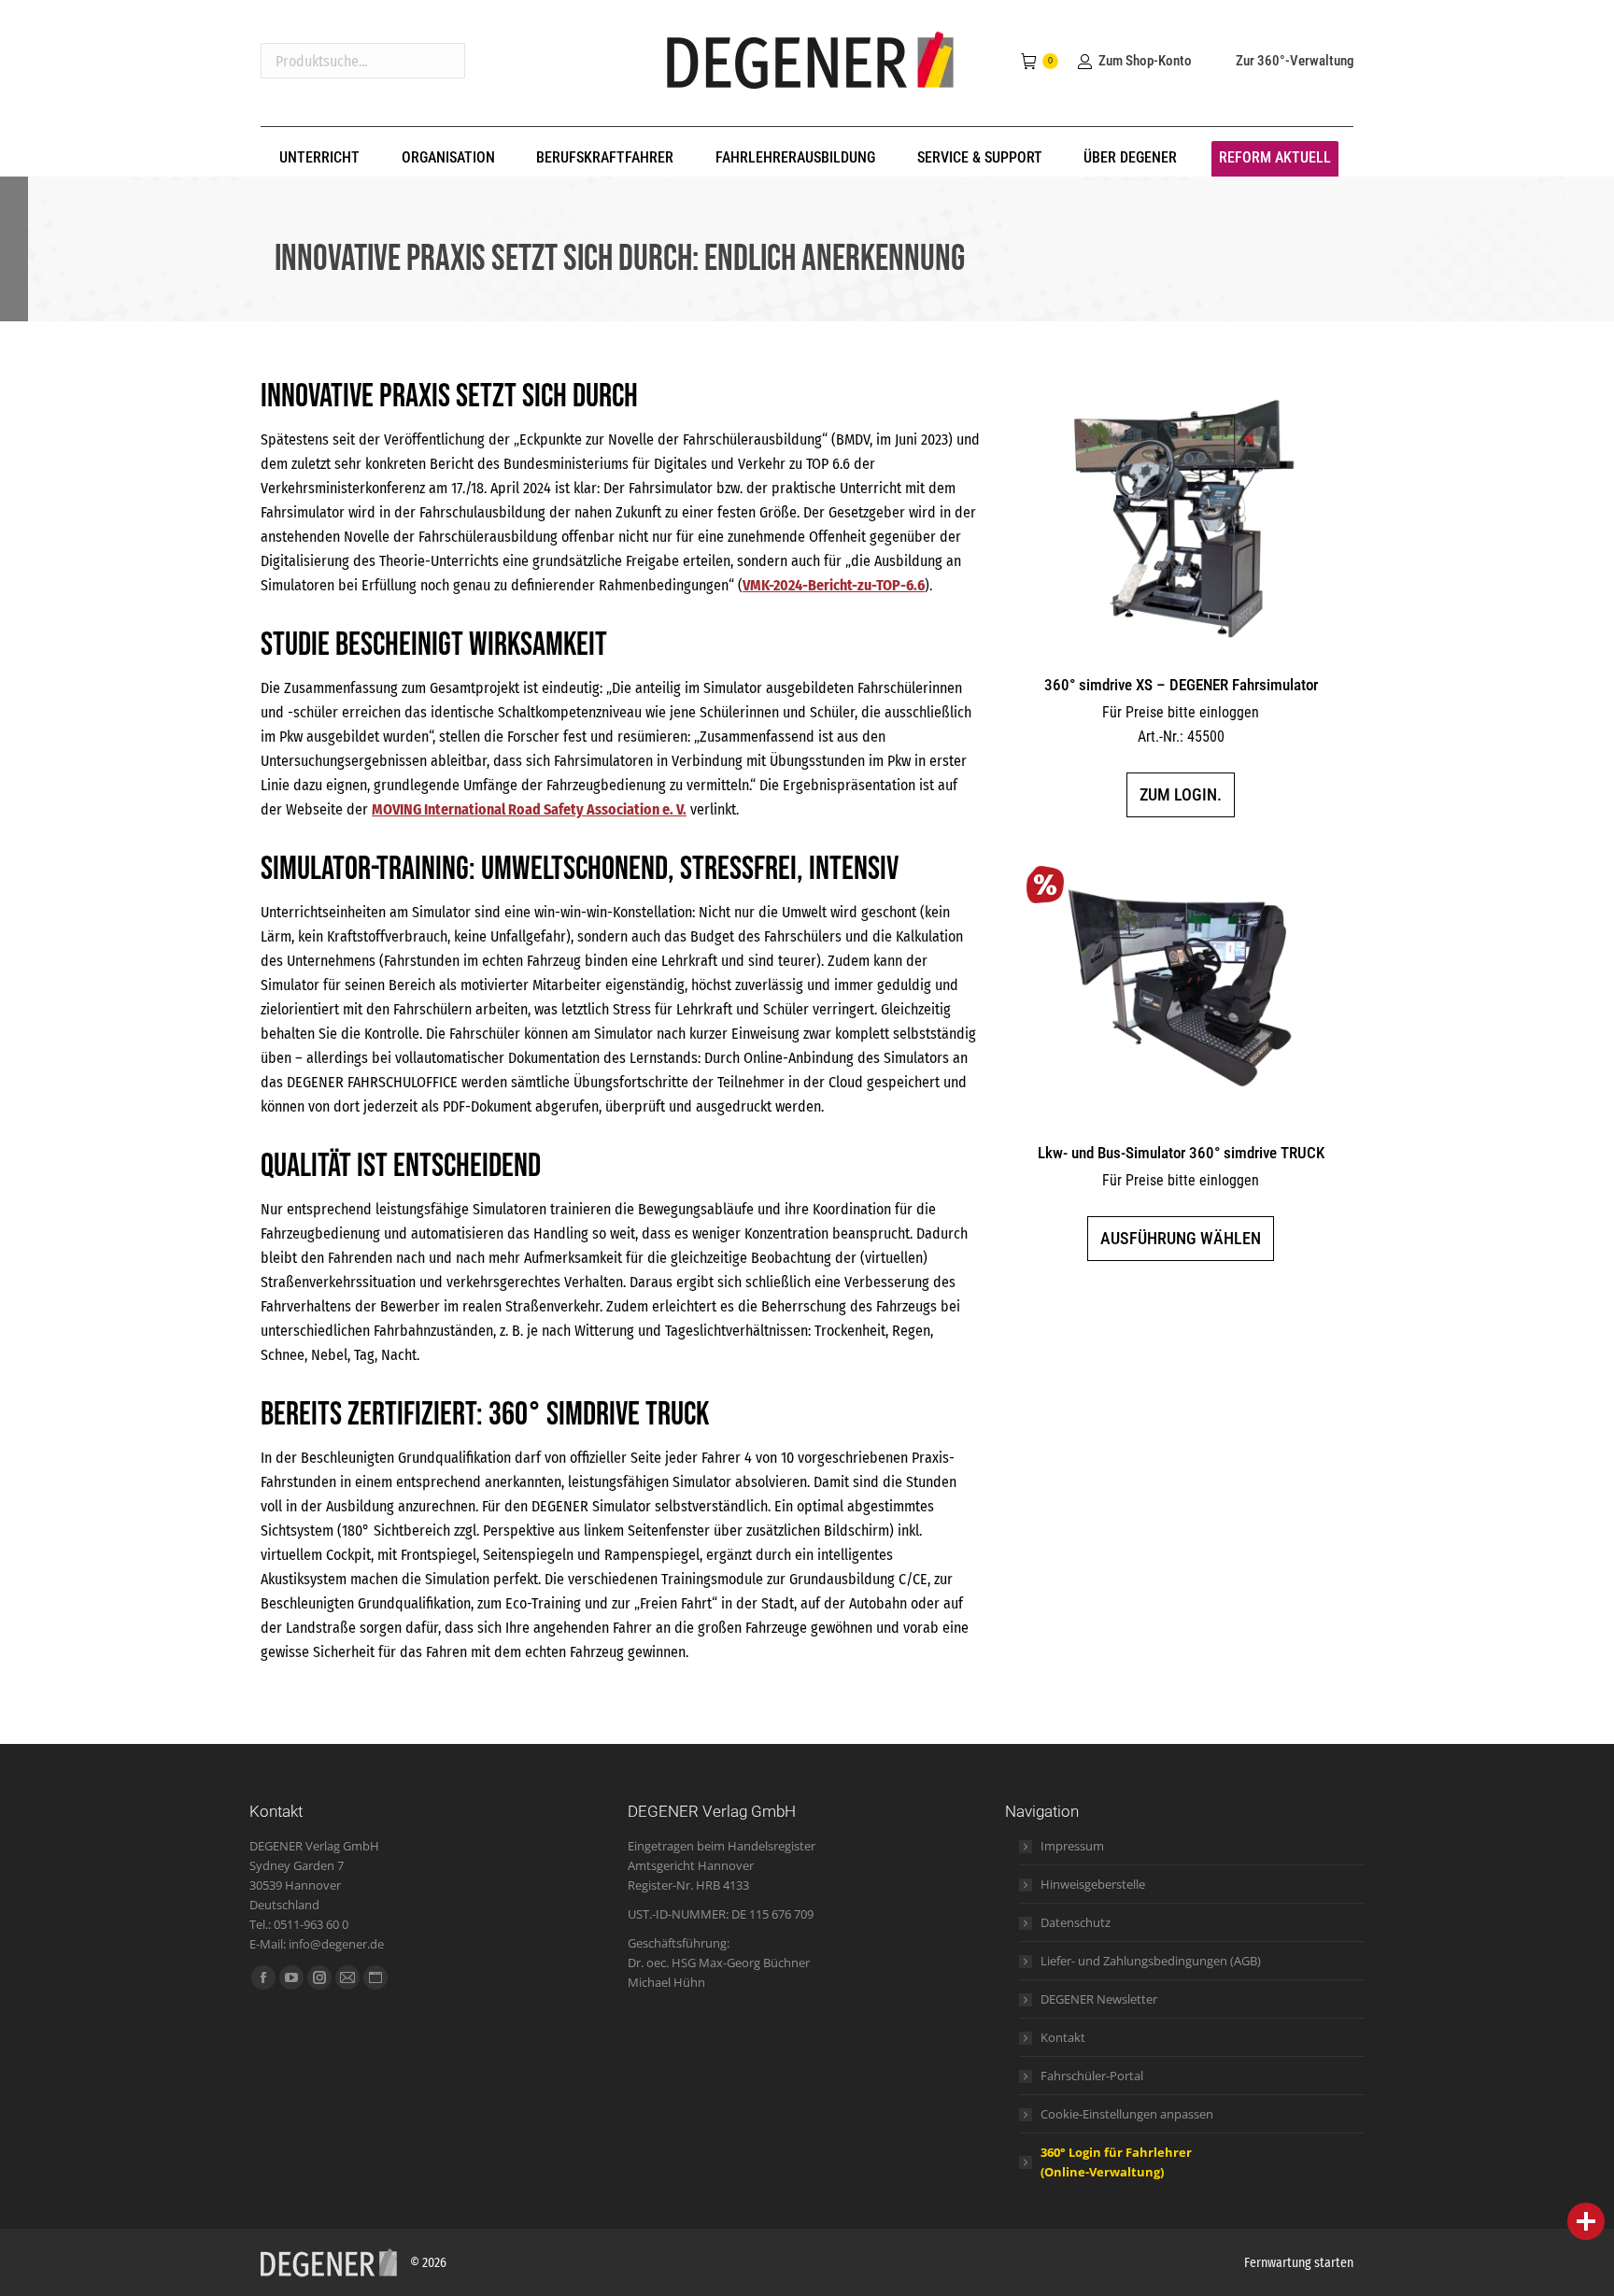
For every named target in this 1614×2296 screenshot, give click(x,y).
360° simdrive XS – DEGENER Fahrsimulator (1181, 685)
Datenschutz (1076, 1922)
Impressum (1072, 1846)
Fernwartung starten (1299, 2263)
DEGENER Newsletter (1099, 1999)
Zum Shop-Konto (1145, 61)
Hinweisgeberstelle (1093, 1884)
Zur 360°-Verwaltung (1295, 61)
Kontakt (1063, 2037)
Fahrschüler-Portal (1092, 2076)
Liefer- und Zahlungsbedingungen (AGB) (1151, 1961)
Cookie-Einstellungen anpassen (1127, 2114)
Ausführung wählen (1181, 1238)
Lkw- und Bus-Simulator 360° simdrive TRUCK (1181, 1153)
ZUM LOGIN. (1181, 794)
